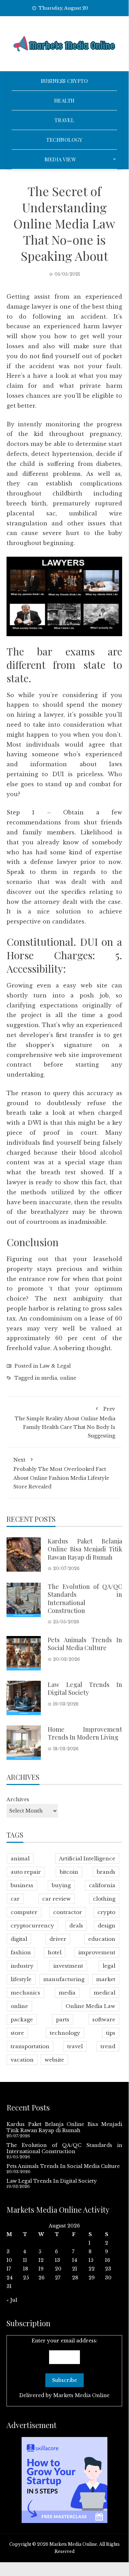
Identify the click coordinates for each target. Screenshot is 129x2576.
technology (65, 2033)
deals (76, 1926)
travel (75, 2046)
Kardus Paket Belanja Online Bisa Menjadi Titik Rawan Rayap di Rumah (85, 1549)
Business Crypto (64, 81)
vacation (22, 2060)
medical (104, 1993)
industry (22, 1966)
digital (19, 1939)
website (54, 2060)
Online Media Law (90, 2006)
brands (106, 1872)
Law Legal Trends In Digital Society (85, 1688)
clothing (104, 1899)
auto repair (26, 1872)
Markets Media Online (81, 2395)
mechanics (25, 1993)
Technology (64, 140)
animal (20, 1858)
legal (109, 1966)
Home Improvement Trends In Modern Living (85, 1733)
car (15, 1899)
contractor (68, 1912)
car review (56, 1899)
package (22, 2019)
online (68, 1378)
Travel (64, 120)
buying (61, 1885)
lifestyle (21, 1979)
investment (68, 1966)
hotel (55, 1952)
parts (63, 2019)
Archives (18, 1799)
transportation (30, 2046)
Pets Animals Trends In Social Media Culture (85, 1644)
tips (111, 2033)
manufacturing (64, 1979)
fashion (21, 1952)
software (104, 2019)
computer (24, 1912)
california (102, 1885)
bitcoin (69, 1872)
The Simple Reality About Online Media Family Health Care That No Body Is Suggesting (65, 1422)
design (107, 1926)
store (17, 2033)
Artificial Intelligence (87, 1858)
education (102, 1939)
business (22, 1885)
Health (64, 100)
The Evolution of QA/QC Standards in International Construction (85, 1599)
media (49, 1378)
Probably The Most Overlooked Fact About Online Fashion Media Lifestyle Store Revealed (61, 1473)
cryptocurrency (32, 1926)
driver (58, 1939)
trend (108, 2046)
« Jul (12, 2300)
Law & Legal (55, 1366)
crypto (106, 1912)
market (106, 1979)
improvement (97, 1952)
